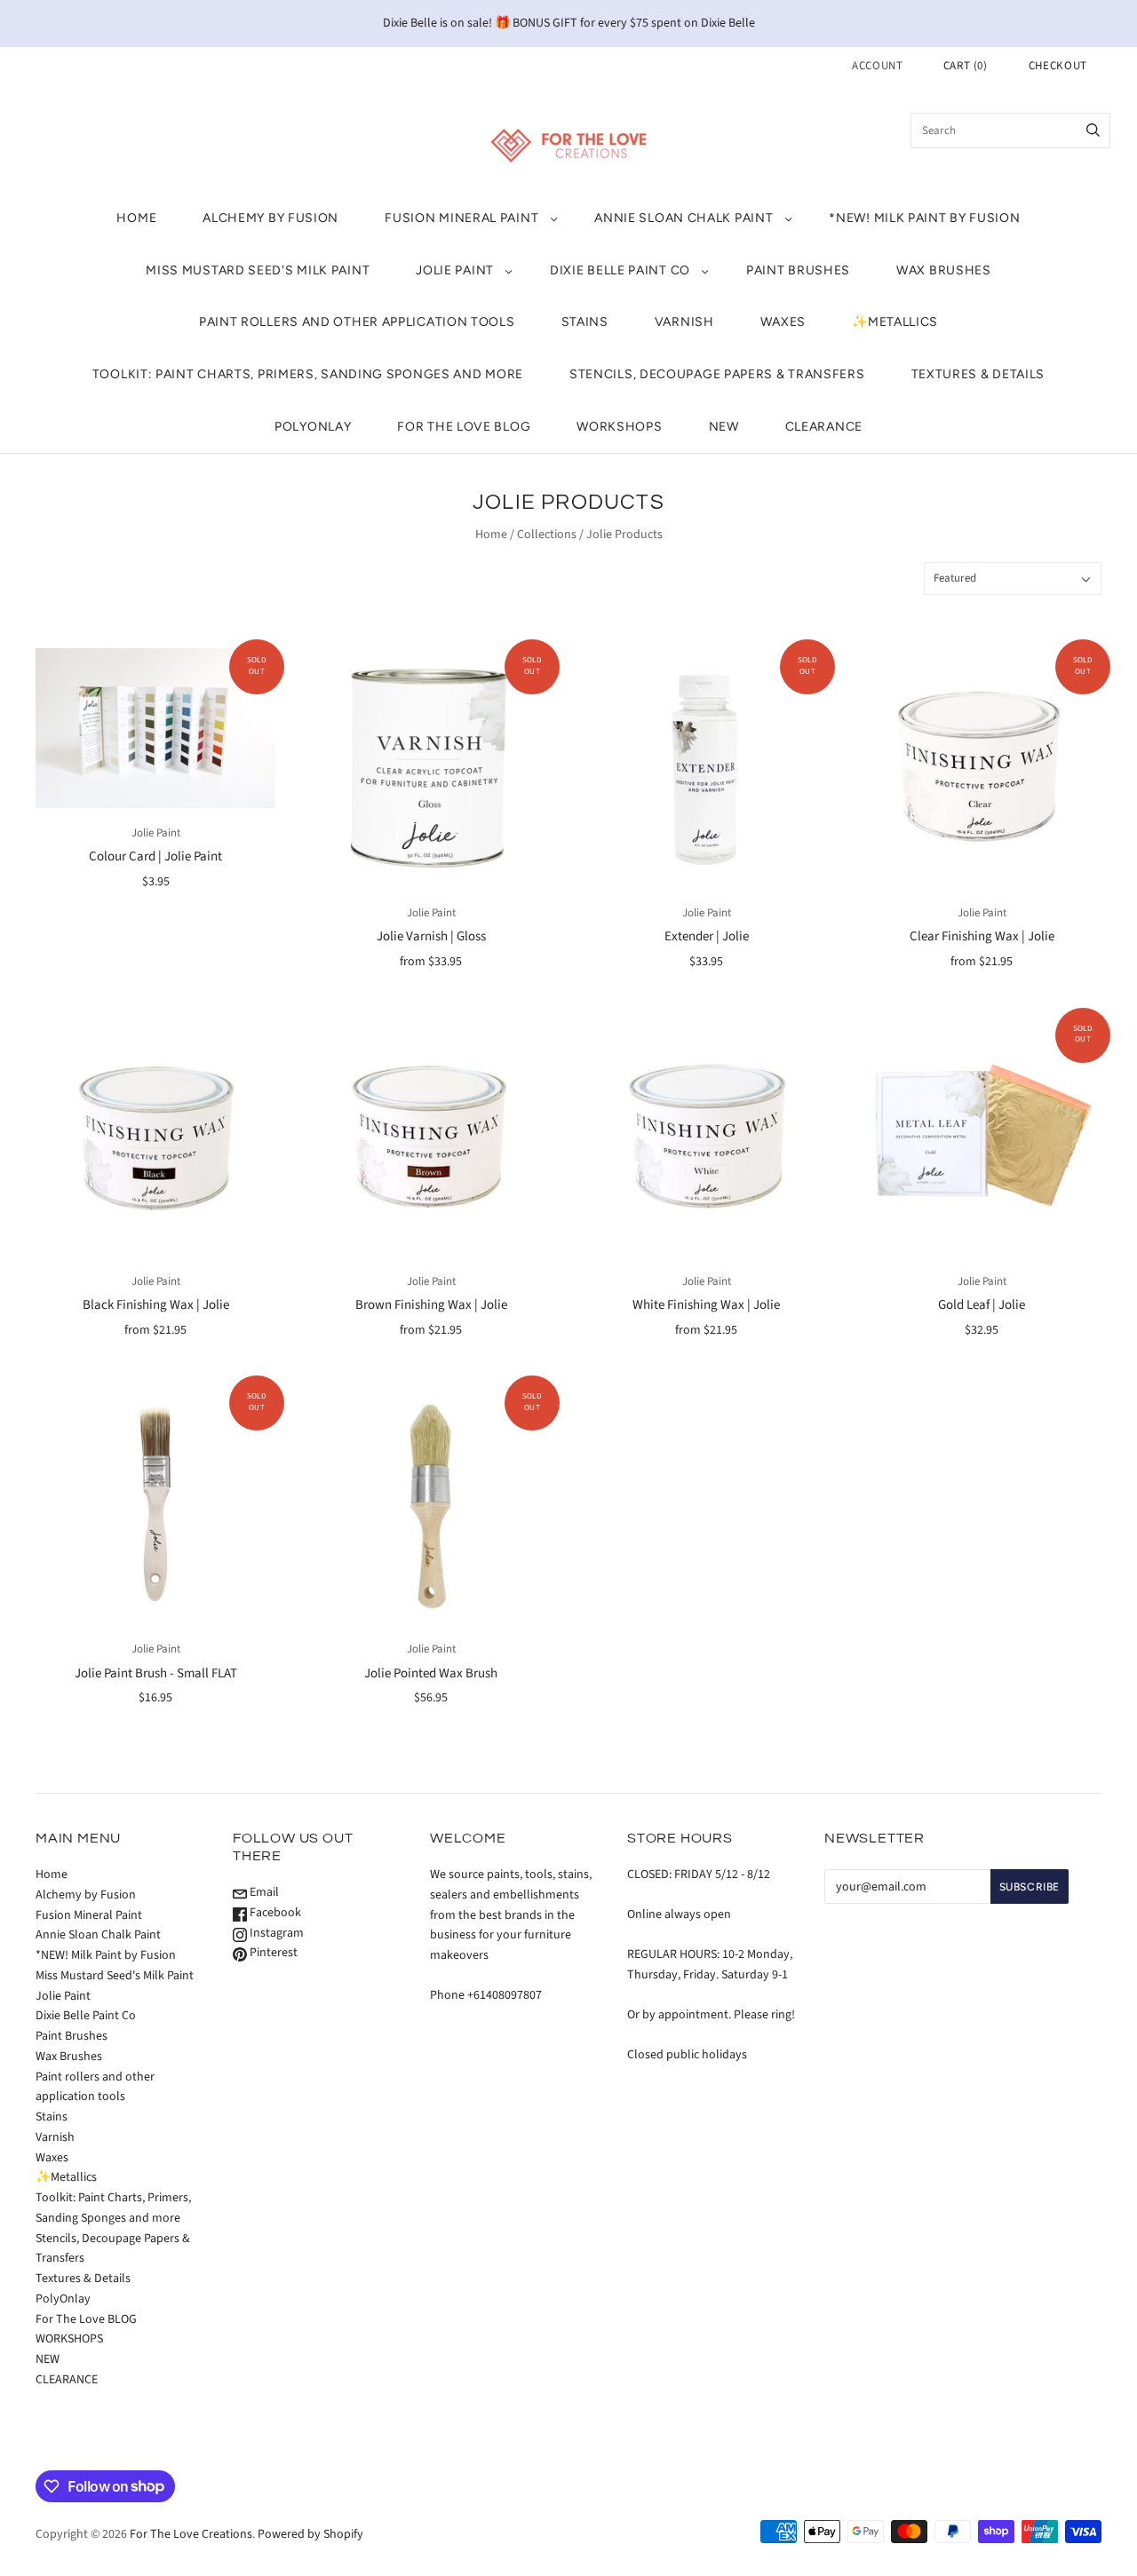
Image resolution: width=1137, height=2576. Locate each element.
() (966, 66)
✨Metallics (895, 322)
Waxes (783, 322)
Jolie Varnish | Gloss (431, 936)
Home (136, 218)
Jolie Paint (455, 270)
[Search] (1093, 131)
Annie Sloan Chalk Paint (684, 218)
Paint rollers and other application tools (357, 322)
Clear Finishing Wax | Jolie (982, 936)
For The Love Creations (191, 2534)
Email (263, 1892)
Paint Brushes (798, 270)
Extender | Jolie (707, 936)
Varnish (684, 322)
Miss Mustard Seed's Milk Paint (258, 270)
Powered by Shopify (310, 2534)
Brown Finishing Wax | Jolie (431, 1305)
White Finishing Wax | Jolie (706, 1305)
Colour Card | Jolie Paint (155, 856)
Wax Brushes (944, 270)
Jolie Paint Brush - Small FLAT (156, 1673)
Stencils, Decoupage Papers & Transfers (717, 374)
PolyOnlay (313, 427)
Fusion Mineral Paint (461, 218)
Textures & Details (978, 374)
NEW (724, 427)
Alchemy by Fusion (270, 218)
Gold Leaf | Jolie (982, 1305)
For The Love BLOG (464, 427)
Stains (585, 322)
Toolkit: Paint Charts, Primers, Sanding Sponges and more (308, 374)
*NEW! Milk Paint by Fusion (924, 218)
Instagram (275, 1933)
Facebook (274, 1913)
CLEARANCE (824, 427)
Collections (547, 535)
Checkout (1058, 66)
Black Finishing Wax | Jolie (156, 1305)
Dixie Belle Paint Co (620, 270)
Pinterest (272, 1953)
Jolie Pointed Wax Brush (431, 1673)
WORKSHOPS (619, 427)
